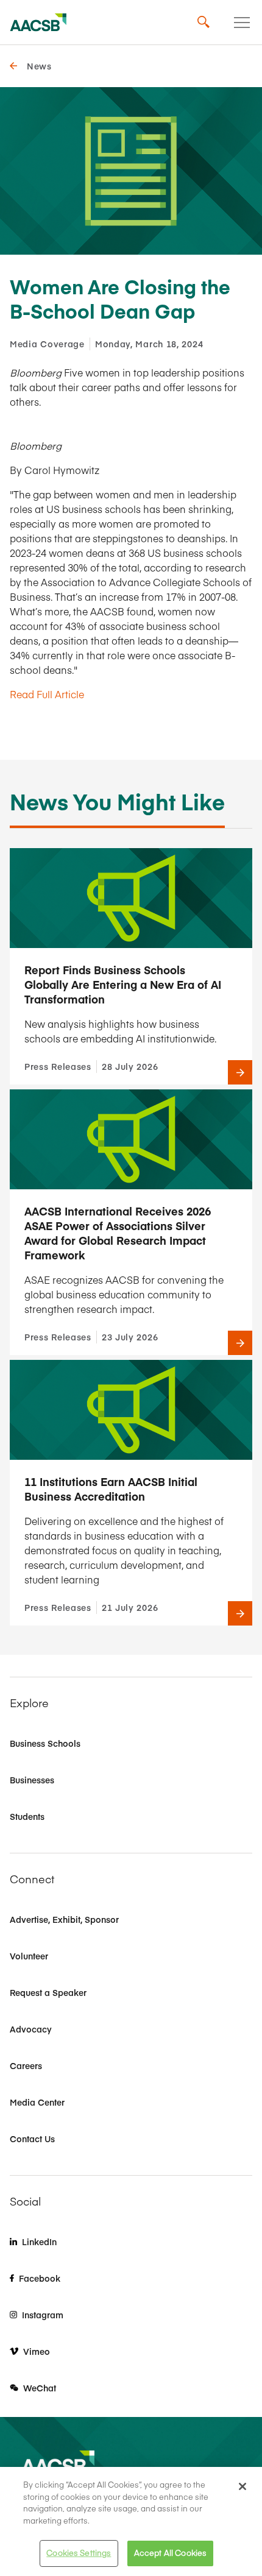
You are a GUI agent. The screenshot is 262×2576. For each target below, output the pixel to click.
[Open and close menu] (242, 23)
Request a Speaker (48, 1992)
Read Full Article (47, 694)
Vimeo (37, 2351)
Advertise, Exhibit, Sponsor (64, 1919)
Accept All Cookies (170, 2553)
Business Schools (45, 1743)
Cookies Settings (79, 2553)
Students (27, 1816)
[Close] (243, 2486)
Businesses (32, 1780)
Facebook (40, 2278)
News (39, 66)
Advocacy (31, 2029)
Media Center (37, 2102)
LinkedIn (39, 2242)
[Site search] (204, 23)
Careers (26, 2065)
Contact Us (32, 2139)
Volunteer (29, 1956)
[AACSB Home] (38, 23)
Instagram (43, 2315)
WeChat (40, 2388)
